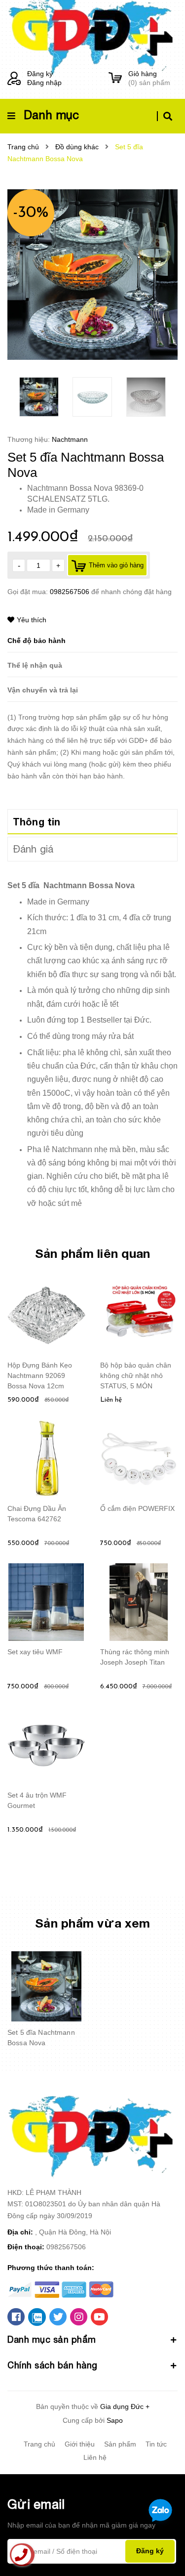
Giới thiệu (80, 2444)
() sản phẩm (149, 78)
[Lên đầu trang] (161, 2542)
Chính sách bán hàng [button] (53, 2365)
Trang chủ (39, 2444)
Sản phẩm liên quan (93, 1253)
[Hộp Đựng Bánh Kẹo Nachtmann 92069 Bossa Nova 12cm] (46, 1316)
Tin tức (156, 2444)
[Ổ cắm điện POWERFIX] (139, 1459)
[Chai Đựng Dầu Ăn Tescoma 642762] (46, 1459)
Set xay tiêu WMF (35, 1652)
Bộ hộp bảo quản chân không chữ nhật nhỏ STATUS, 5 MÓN (136, 1375)
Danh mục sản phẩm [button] (52, 2340)
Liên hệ (95, 2457)
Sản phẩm (120, 2444)
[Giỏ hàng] (115, 78)
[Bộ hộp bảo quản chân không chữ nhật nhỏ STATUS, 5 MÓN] (139, 1316)
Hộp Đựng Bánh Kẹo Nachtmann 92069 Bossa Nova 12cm (40, 1375)
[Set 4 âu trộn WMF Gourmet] (46, 1746)
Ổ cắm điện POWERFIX (137, 1508)
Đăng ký (40, 74)
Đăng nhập (44, 83)
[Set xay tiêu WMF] (46, 1602)
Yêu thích (32, 620)
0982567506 (71, 592)
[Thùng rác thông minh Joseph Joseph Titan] (139, 1602)
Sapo (115, 2420)
